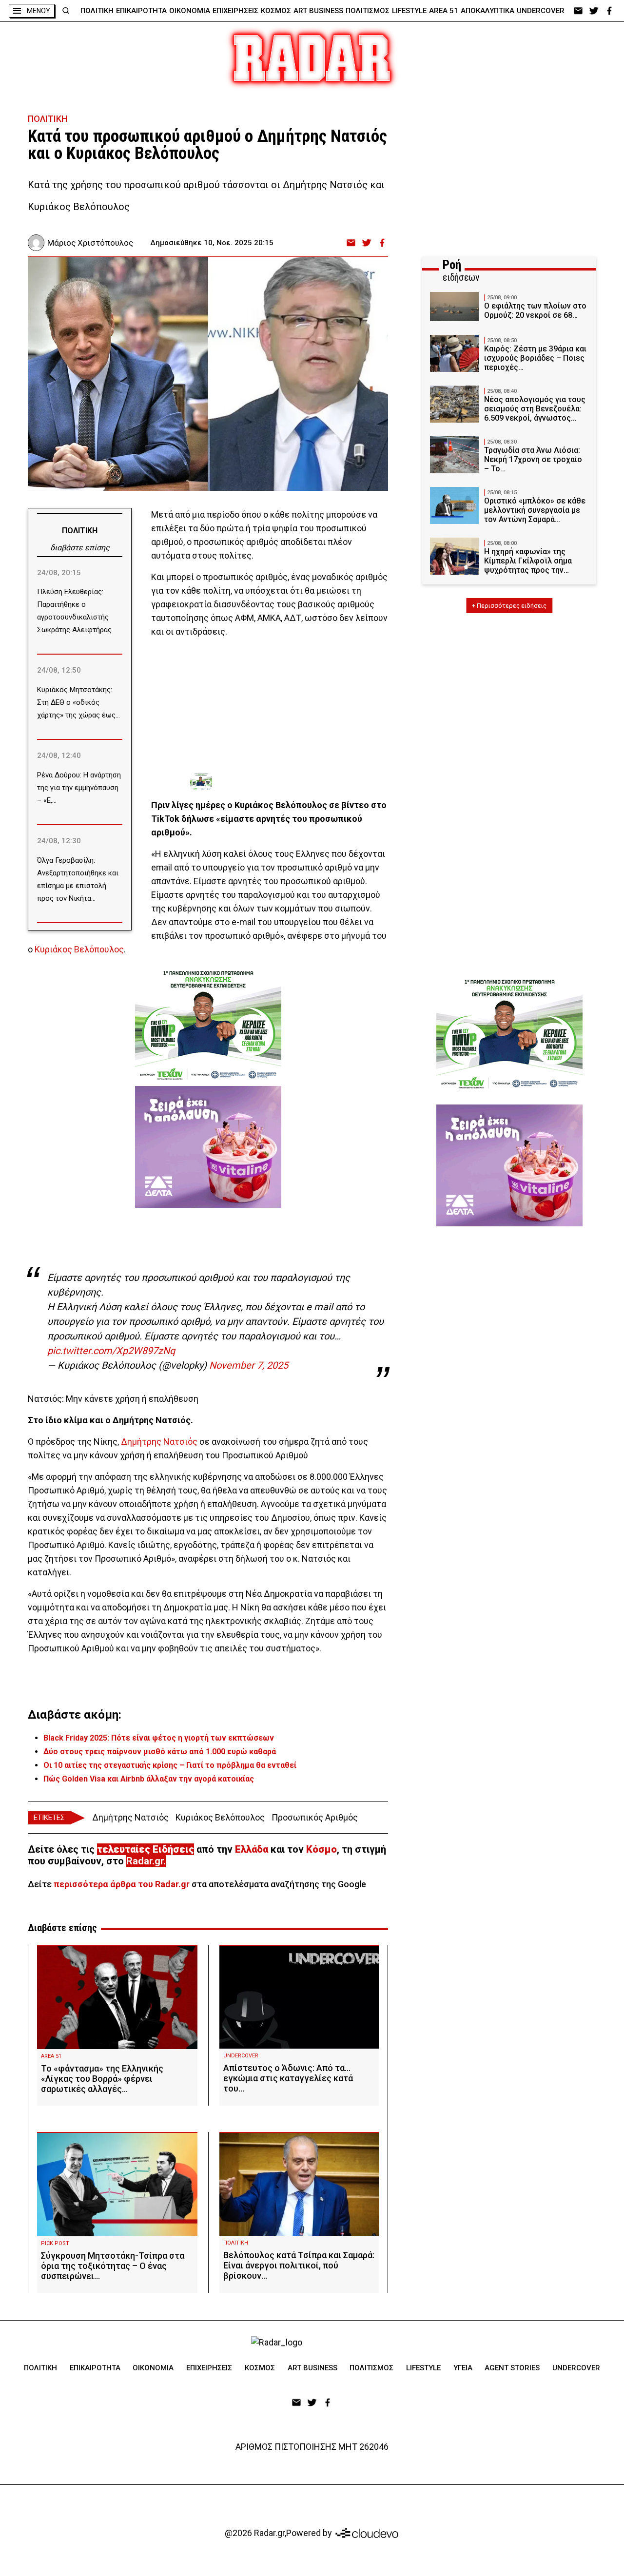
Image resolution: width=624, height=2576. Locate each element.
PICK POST (55, 2243)
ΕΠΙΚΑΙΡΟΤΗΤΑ (141, 11)
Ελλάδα (252, 1849)
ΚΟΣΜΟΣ (276, 11)
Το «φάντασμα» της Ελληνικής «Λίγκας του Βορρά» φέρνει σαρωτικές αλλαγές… (102, 2079)
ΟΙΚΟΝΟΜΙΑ (190, 11)
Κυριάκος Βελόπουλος (79, 949)
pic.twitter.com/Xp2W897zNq (111, 1351)
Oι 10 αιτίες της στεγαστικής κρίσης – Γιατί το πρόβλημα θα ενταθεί (170, 1765)
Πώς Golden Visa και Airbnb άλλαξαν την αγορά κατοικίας (149, 1779)
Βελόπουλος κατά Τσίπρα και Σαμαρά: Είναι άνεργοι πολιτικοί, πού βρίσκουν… (299, 2265)
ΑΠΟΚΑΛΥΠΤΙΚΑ (487, 11)
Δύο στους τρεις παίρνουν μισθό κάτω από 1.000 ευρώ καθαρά (160, 1752)
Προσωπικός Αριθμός (315, 1817)
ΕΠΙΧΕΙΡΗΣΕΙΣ (235, 11)
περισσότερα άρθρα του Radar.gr (122, 1884)
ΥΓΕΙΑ (463, 2368)
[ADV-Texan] (263, 782)
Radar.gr (145, 1861)
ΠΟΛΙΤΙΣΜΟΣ (368, 11)
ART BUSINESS (318, 11)
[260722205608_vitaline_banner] (208, 1147)
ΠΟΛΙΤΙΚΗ (97, 11)
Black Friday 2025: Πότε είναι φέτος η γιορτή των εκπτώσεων (159, 1738)
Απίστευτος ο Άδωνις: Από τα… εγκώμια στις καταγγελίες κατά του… (288, 2078)
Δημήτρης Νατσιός (159, 1442)
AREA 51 (444, 11)
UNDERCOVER (541, 11)
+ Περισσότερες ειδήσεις (509, 606)
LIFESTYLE (409, 11)
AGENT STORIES (512, 2368)
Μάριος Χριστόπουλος (90, 243)
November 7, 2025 (249, 1365)
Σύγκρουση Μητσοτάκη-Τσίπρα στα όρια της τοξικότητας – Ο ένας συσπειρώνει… (113, 2266)
